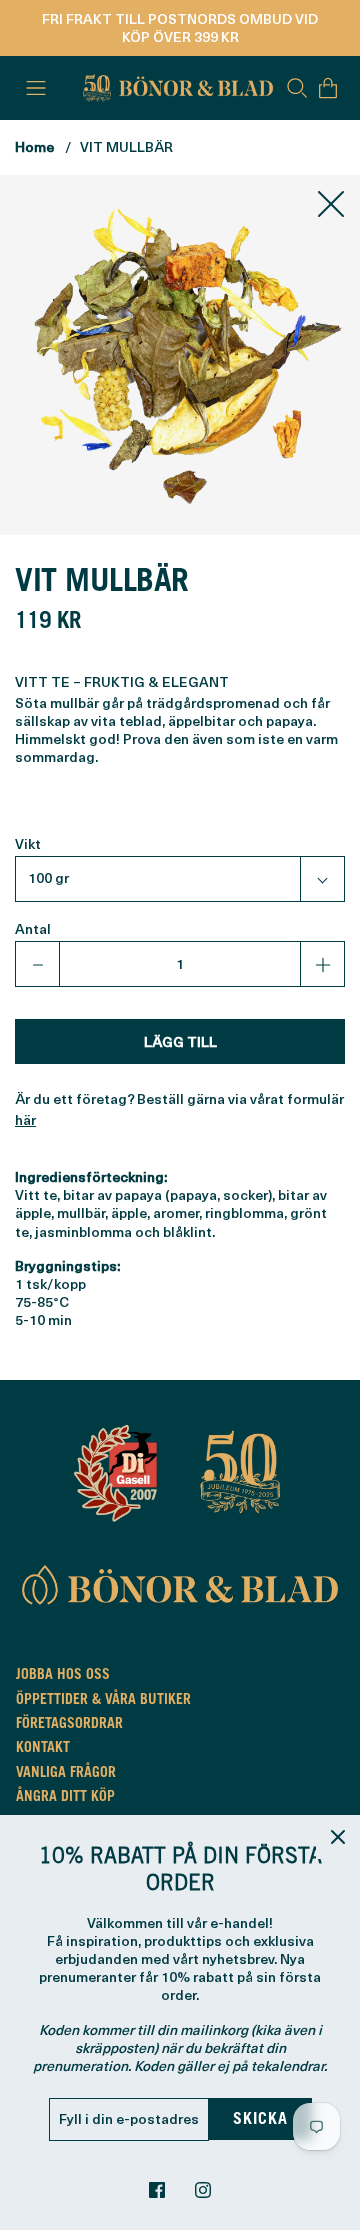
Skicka (260, 2120)
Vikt (28, 844)
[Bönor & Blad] (175, 88)
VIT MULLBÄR (126, 146)
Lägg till (180, 1041)
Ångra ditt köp (65, 1798)
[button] (180, 879)
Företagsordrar (69, 1725)
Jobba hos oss (63, 1676)
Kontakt (43, 1749)
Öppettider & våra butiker (103, 1701)
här (25, 1119)
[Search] (297, 88)
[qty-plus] (322, 964)
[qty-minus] (38, 964)
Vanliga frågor (66, 1774)
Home (34, 146)
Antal (33, 929)
